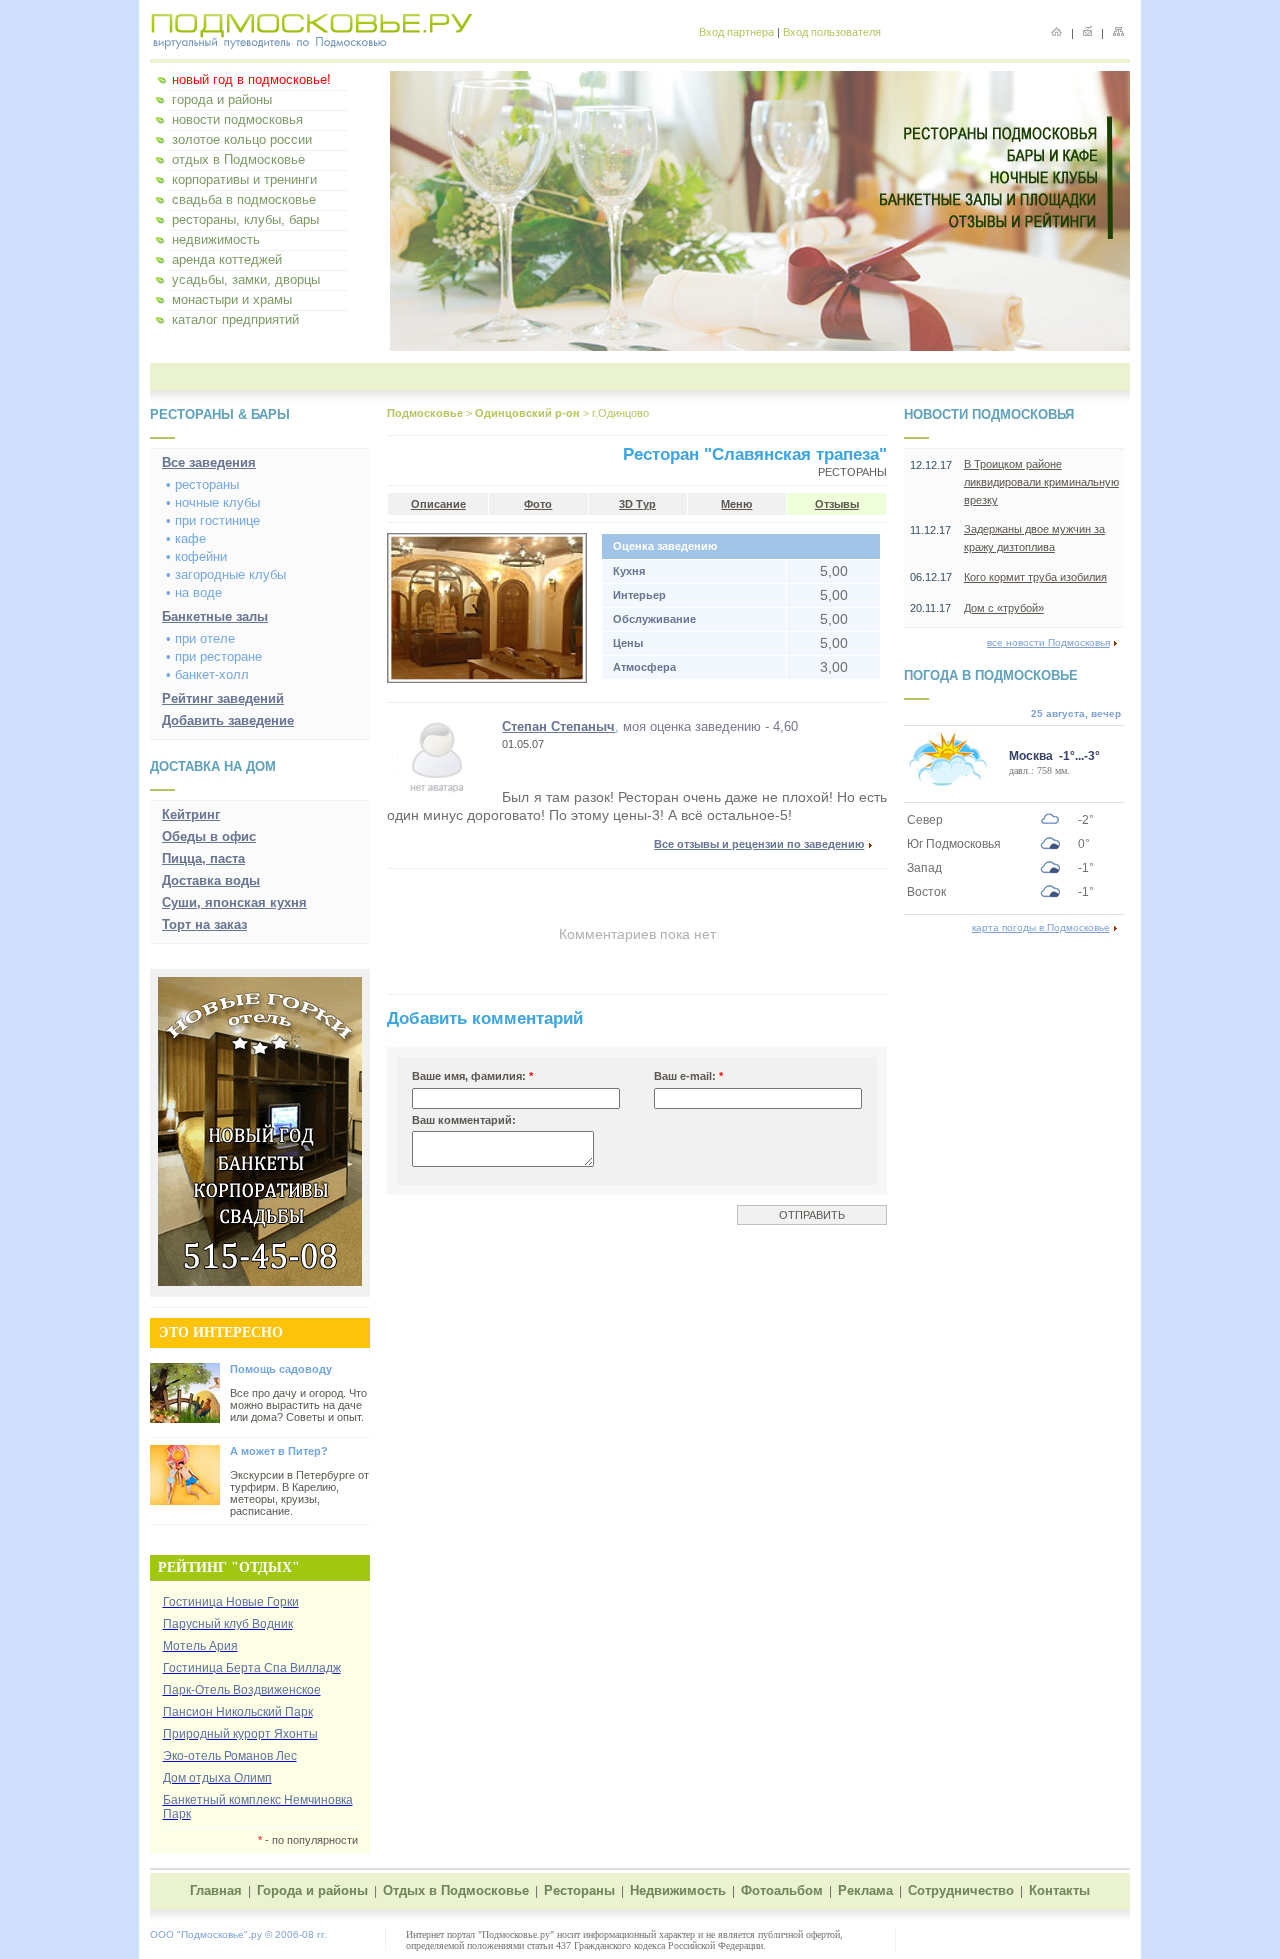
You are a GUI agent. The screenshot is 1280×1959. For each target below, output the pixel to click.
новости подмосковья (237, 119)
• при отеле (200, 638)
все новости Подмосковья (1048, 642)
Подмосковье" (214, 1934)
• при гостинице (213, 520)
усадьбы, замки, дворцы (246, 279)
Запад (924, 868)
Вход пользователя (832, 32)
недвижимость (216, 239)
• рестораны (202, 484)
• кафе (186, 538)
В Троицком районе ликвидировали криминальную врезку (1041, 482)
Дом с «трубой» (1004, 608)
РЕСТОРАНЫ (852, 472)
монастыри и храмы (232, 299)
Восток (926, 892)
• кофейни (196, 556)
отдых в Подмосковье (238, 159)
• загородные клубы (226, 574)
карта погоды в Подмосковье (1041, 927)
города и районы (222, 99)
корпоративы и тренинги (244, 179)
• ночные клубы (213, 502)
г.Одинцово (620, 413)
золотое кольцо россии (242, 139)
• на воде (194, 592)
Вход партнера (736, 32)
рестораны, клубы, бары (245, 219)
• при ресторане (214, 656)
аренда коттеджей (227, 259)
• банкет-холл (207, 674)
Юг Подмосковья (954, 844)
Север (925, 820)
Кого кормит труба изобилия (1035, 577)
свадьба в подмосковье (244, 199)
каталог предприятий (235, 319)
